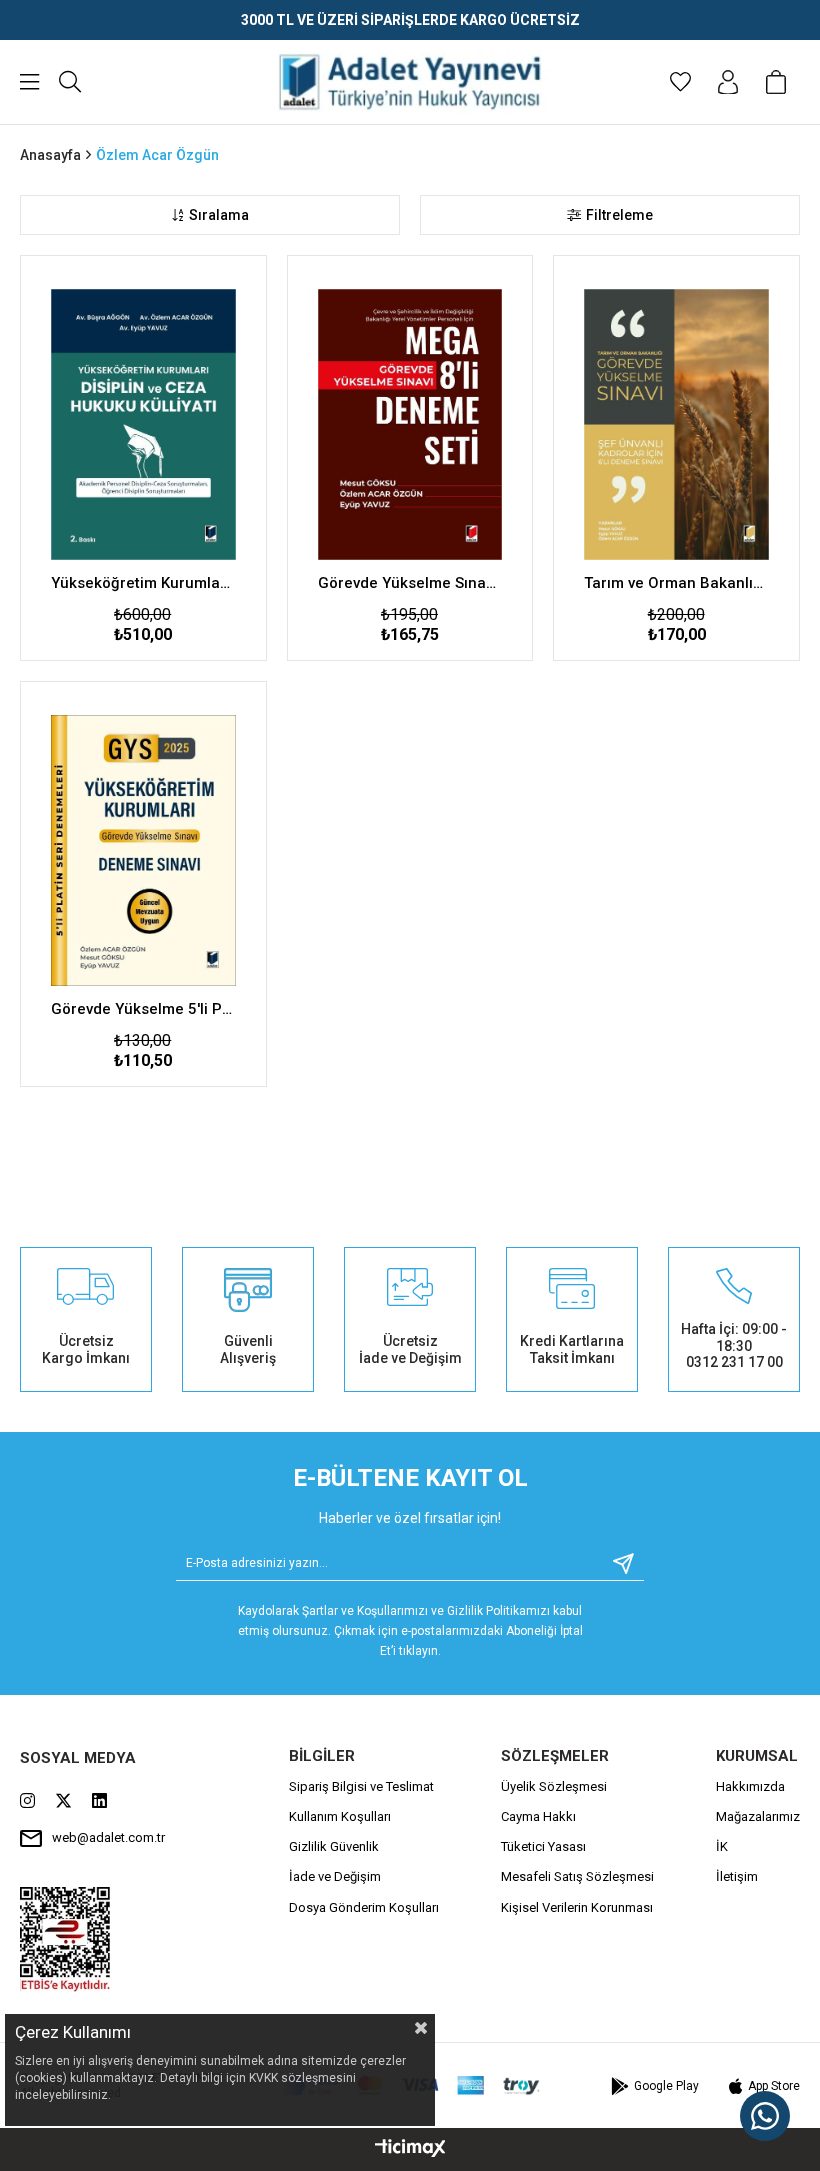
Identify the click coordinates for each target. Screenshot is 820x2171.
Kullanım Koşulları (340, 1816)
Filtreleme (619, 215)
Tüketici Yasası (543, 1846)
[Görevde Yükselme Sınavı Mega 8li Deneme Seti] (410, 424)
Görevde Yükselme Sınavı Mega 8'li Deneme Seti (410, 583)
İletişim (737, 1876)
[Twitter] (63, 1800)
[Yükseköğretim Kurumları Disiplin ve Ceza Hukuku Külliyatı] (143, 424)
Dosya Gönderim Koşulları (364, 1907)
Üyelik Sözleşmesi (554, 1786)
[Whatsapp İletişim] (765, 2116)
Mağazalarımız (758, 1816)
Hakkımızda (750, 1786)
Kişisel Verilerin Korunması (577, 1907)
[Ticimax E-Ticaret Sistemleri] (410, 2149)
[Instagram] (27, 1800)
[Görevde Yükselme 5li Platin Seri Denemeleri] (143, 850)
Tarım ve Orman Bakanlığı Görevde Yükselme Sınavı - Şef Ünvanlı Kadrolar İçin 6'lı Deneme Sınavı (676, 583)
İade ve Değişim (335, 1876)
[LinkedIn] (99, 1800)
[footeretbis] (65, 1939)
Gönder (616, 1563)
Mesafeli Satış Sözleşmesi (577, 1876)
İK (722, 1846)
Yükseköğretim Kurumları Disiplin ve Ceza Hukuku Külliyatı (143, 583)
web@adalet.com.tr (108, 1837)
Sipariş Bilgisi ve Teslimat (361, 1786)
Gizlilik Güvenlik (334, 1846)
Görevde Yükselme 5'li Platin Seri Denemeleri (143, 1009)
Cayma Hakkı (538, 1816)
